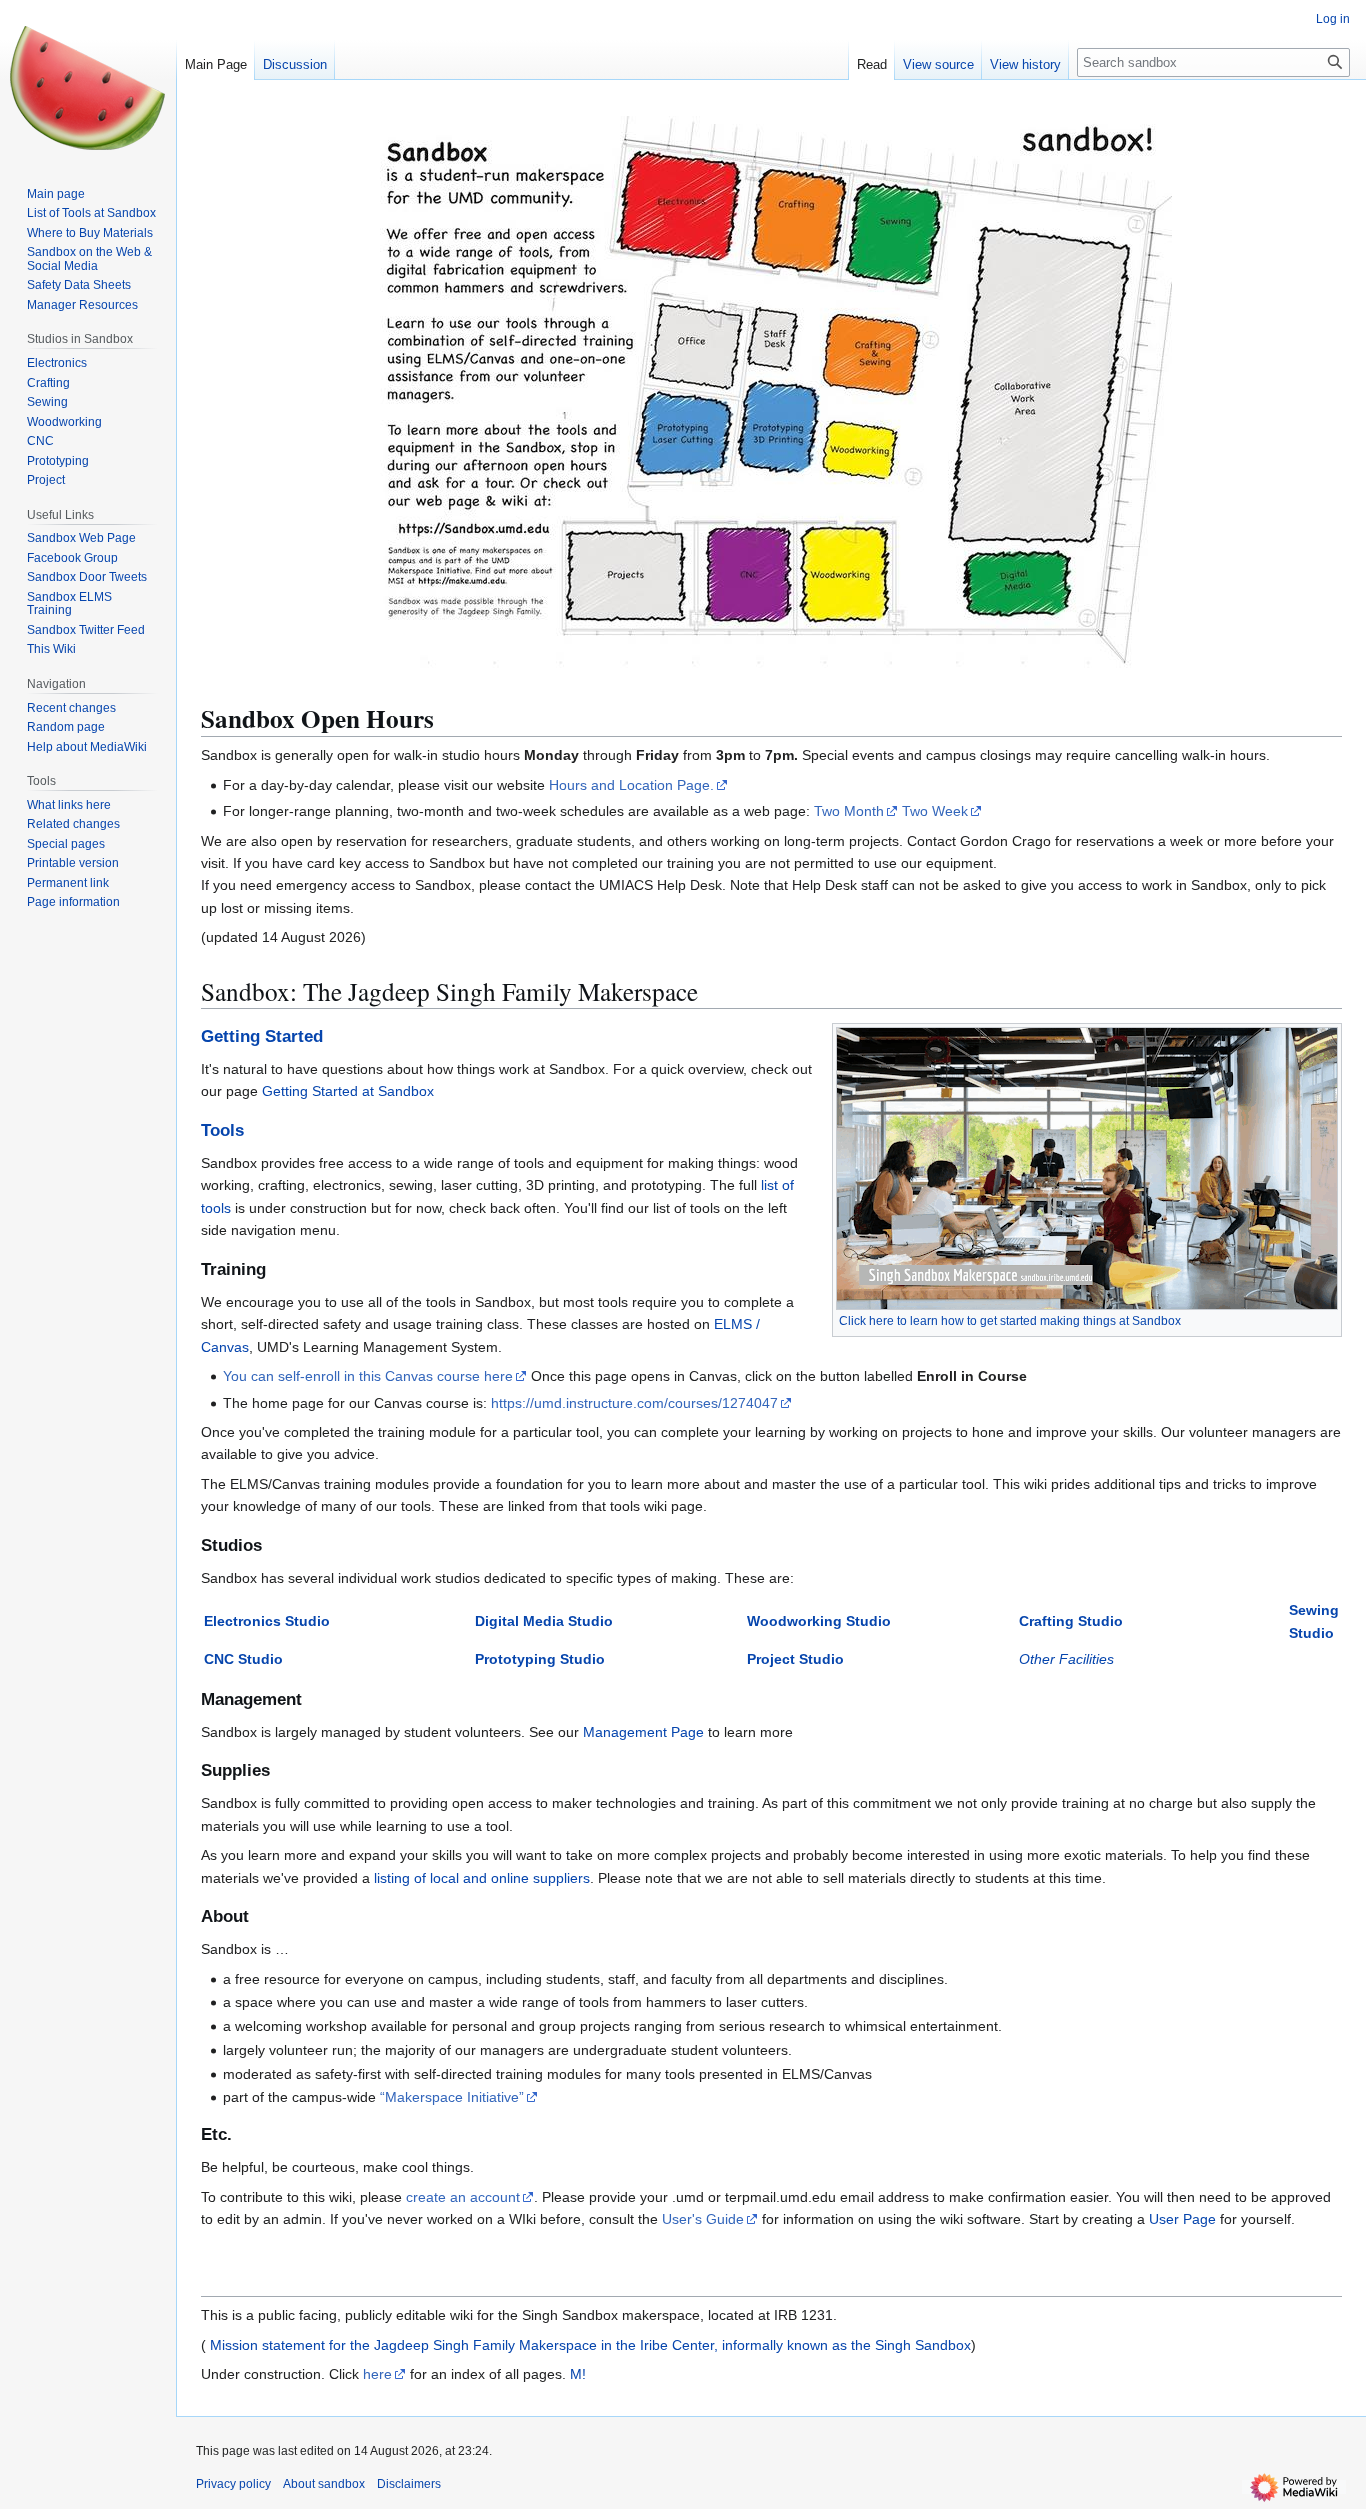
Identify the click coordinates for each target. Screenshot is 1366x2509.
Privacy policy (233, 2484)
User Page (1182, 2219)
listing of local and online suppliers (482, 1878)
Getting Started (262, 1036)
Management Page (643, 1732)
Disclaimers (409, 2484)
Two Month (849, 811)
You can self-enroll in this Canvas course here (368, 1376)
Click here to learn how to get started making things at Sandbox (1010, 1321)
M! (578, 2374)
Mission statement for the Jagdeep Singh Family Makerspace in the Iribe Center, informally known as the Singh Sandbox (588, 2345)
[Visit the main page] (88, 80)
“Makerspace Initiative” (452, 2097)
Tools (222, 1130)
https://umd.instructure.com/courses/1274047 (634, 1403)
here (377, 2374)
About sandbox (324, 2484)
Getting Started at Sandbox (348, 1091)
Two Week (935, 811)
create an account (463, 2197)
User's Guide (703, 2219)
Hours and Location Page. (631, 785)
